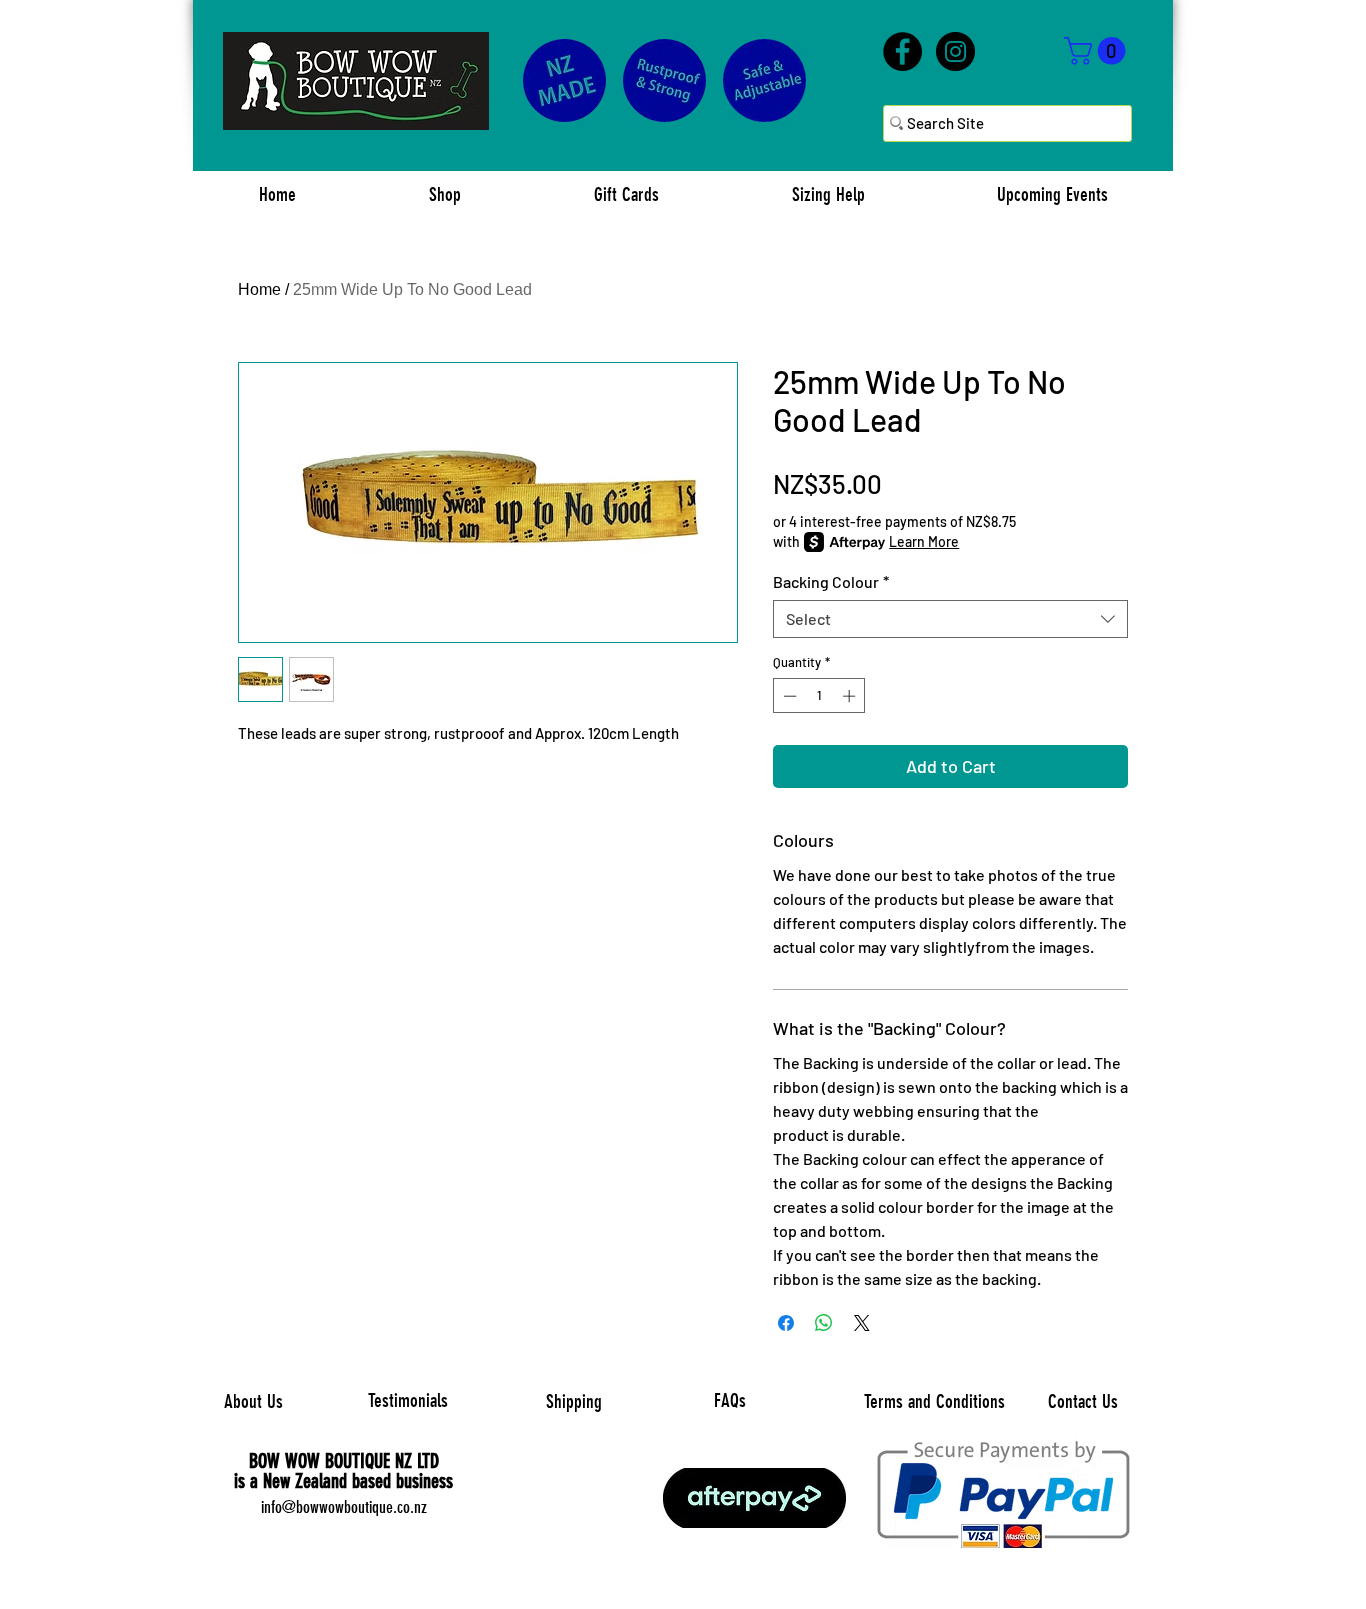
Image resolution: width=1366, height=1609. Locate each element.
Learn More (924, 541)
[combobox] (950, 619)
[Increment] (851, 696)
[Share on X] (862, 1323)
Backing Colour (831, 581)
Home (259, 289)
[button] (1098, 51)
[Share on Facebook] (786, 1323)
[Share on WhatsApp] (824, 1323)
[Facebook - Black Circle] (902, 51)
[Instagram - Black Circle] (955, 51)
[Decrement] (788, 696)
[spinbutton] (819, 696)
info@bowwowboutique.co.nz (344, 1507)
